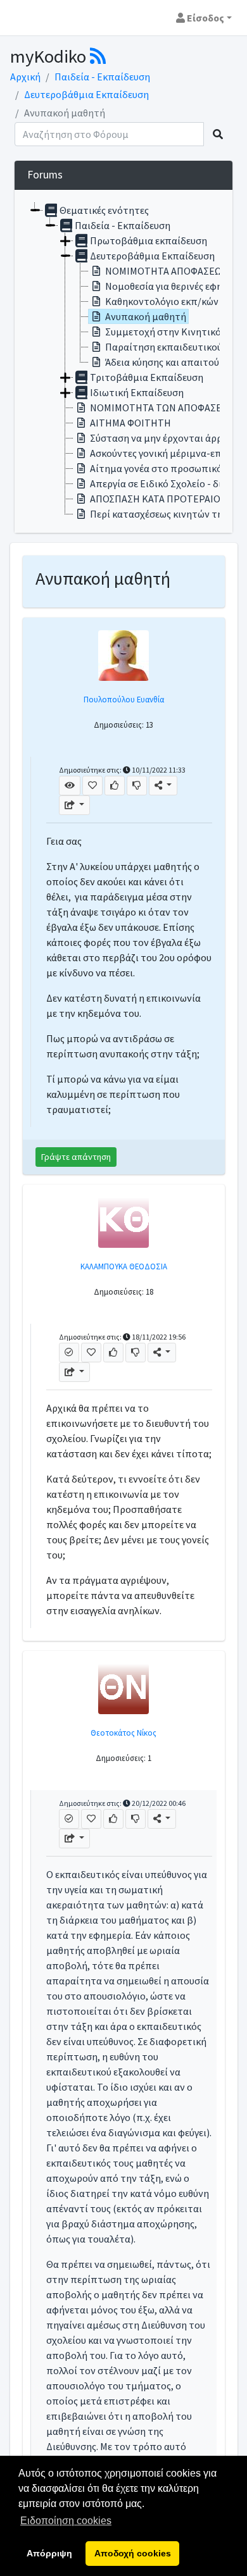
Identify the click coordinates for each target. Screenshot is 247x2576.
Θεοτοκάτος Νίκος (123, 1733)
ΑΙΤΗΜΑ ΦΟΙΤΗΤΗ (130, 423)
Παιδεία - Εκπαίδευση (102, 77)
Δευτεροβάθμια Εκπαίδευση (86, 94)
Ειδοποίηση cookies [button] (66, 2521)
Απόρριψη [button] (49, 2553)
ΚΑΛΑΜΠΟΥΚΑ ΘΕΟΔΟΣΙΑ (124, 1266)
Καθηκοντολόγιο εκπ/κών (162, 301)
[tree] (123, 361)
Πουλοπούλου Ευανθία (124, 699)
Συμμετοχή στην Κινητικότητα (174, 332)
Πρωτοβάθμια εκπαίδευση (149, 240)
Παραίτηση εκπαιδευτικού (164, 347)
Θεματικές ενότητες (104, 210)
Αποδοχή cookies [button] (133, 2553)
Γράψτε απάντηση (76, 1157)
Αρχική (25, 77)
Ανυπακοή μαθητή (146, 316)
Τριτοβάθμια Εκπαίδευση (147, 377)
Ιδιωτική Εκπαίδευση (137, 392)
